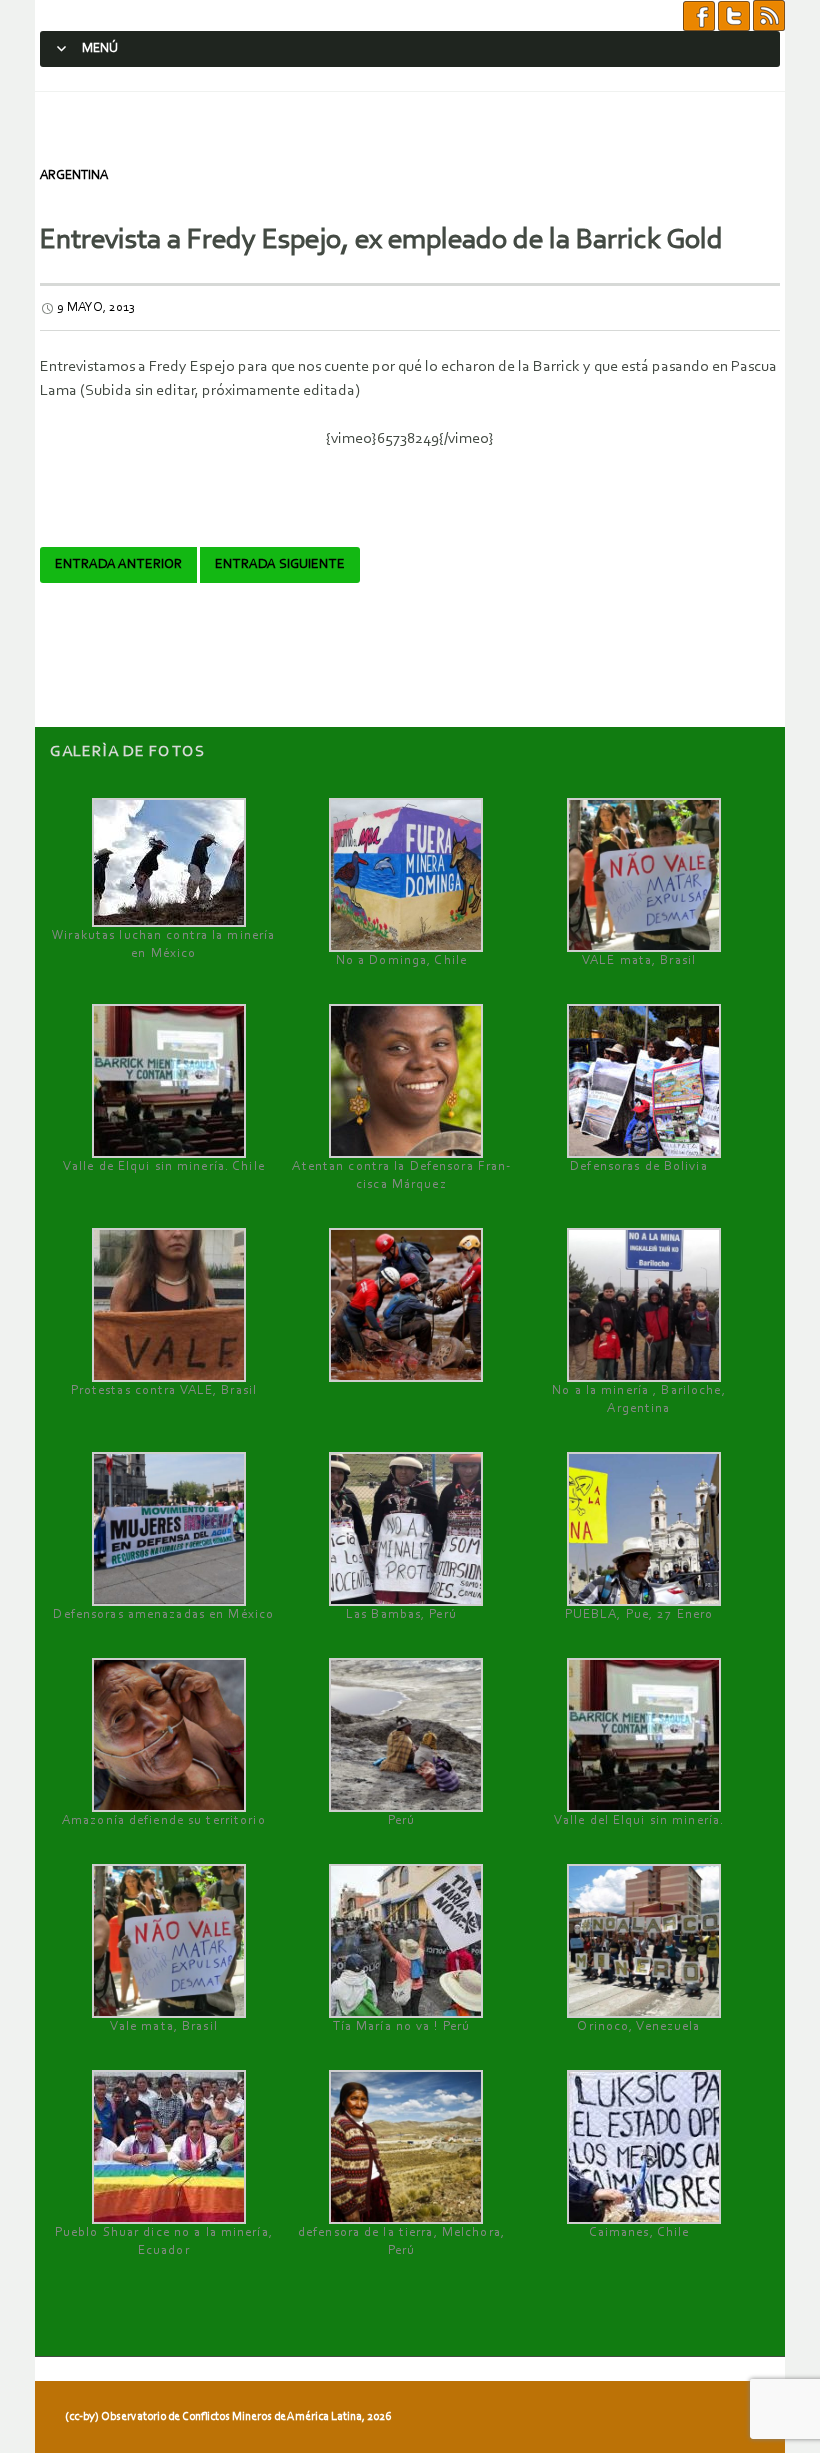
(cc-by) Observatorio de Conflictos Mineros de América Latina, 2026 (228, 2417)
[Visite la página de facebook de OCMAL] (699, 15)
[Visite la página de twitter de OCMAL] (734, 15)
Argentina (74, 175)
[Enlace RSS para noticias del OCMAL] (769, 15)
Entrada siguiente (280, 565)
